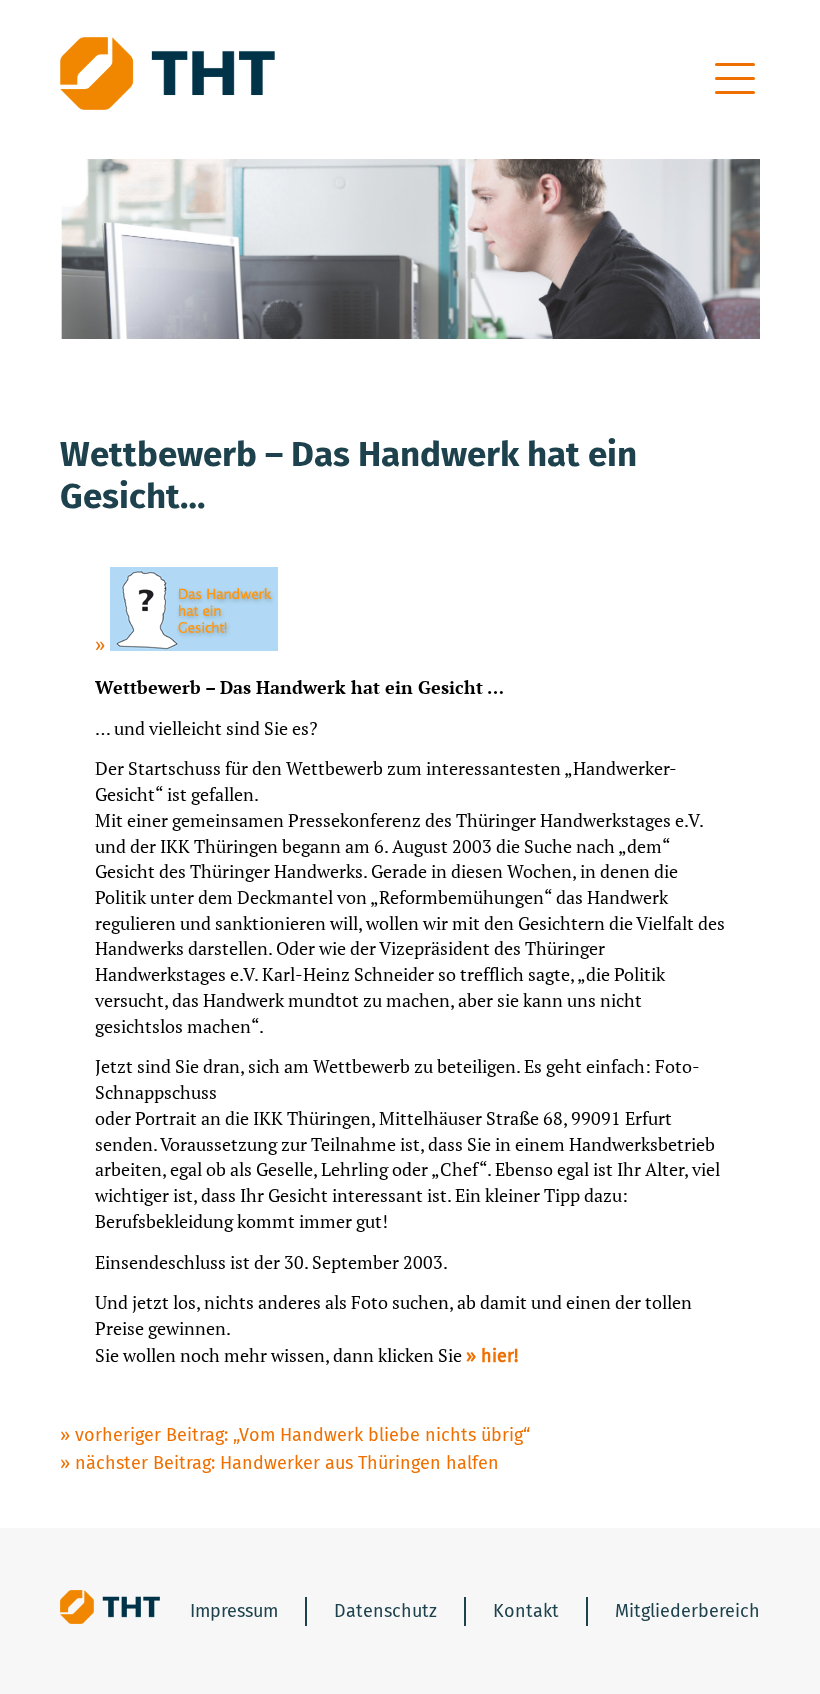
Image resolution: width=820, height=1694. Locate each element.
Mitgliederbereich (687, 1611)
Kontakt (526, 1611)
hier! (499, 1356)
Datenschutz (385, 1611)
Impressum (234, 1611)
